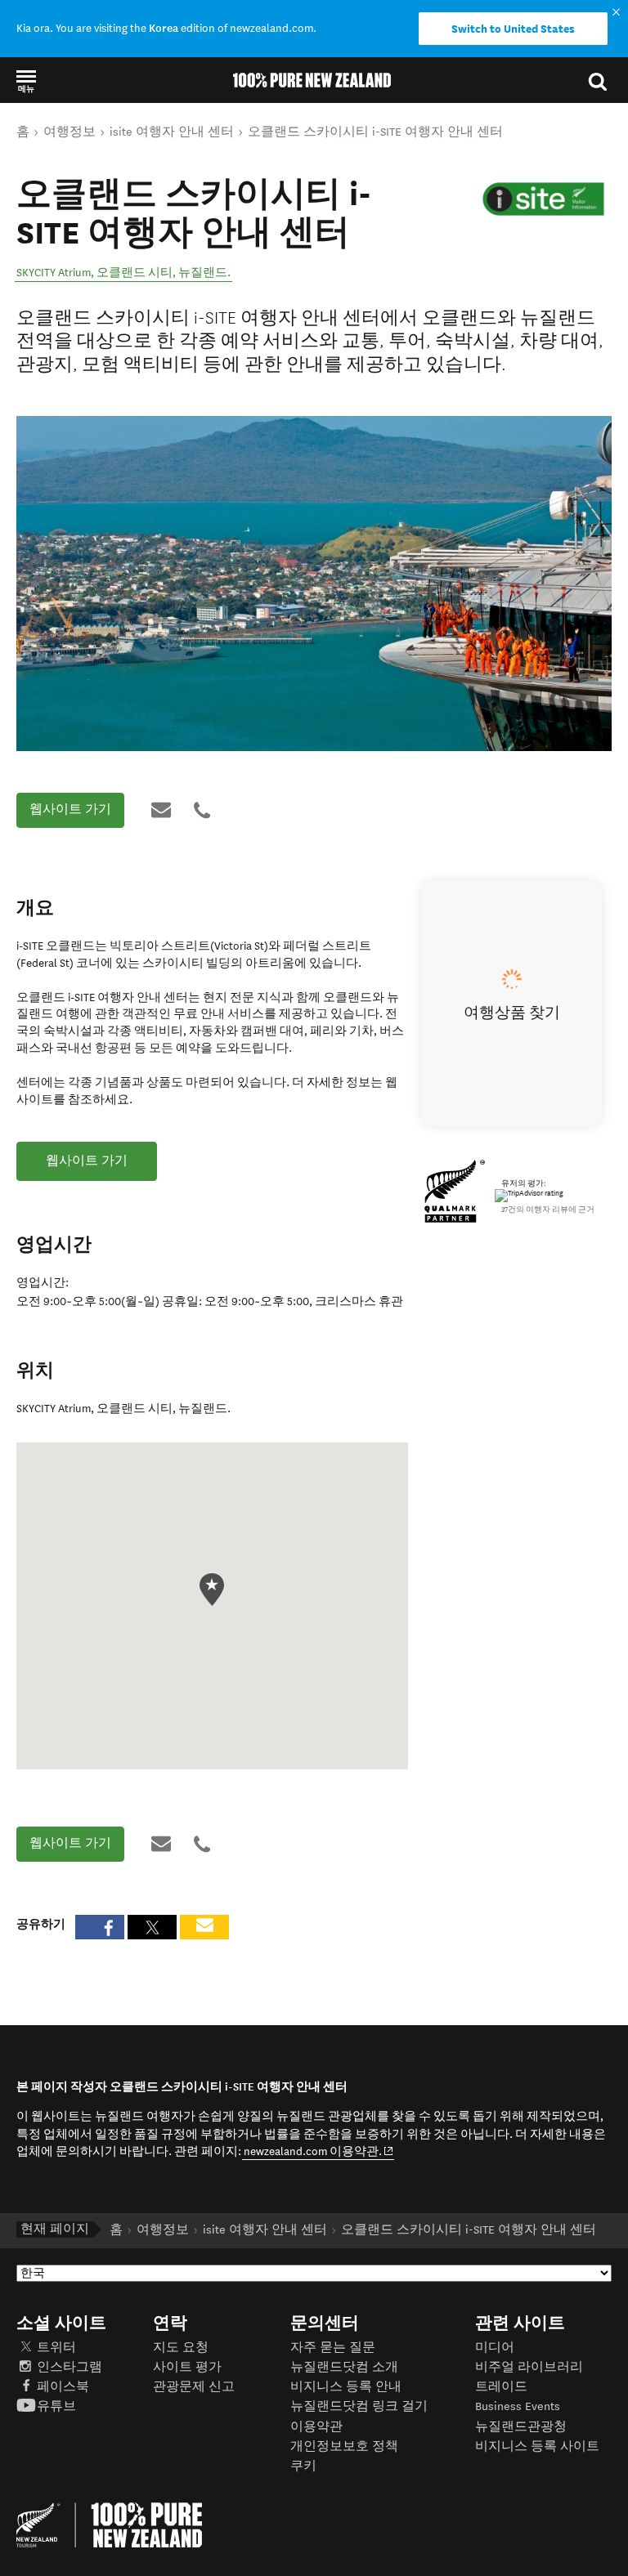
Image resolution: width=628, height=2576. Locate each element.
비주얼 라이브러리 (529, 2367)
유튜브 (56, 2406)
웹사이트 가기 (70, 809)
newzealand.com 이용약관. (319, 2151)
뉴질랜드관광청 (521, 2427)
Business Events (518, 2406)
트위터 (56, 2348)
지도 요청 (181, 2348)
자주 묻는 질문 (333, 2348)
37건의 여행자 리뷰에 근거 (548, 1210)
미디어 (495, 2348)
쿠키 (303, 2466)
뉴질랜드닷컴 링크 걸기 (359, 2406)
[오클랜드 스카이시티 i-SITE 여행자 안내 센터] (543, 199)
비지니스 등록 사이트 (537, 2446)
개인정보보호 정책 (344, 2446)
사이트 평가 (187, 2367)
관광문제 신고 (194, 2387)
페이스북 (63, 2387)
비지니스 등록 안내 (346, 2387)
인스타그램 (70, 2367)
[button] (26, 80)
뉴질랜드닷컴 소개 (344, 2367)
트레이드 (501, 2387)
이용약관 (316, 2427)
